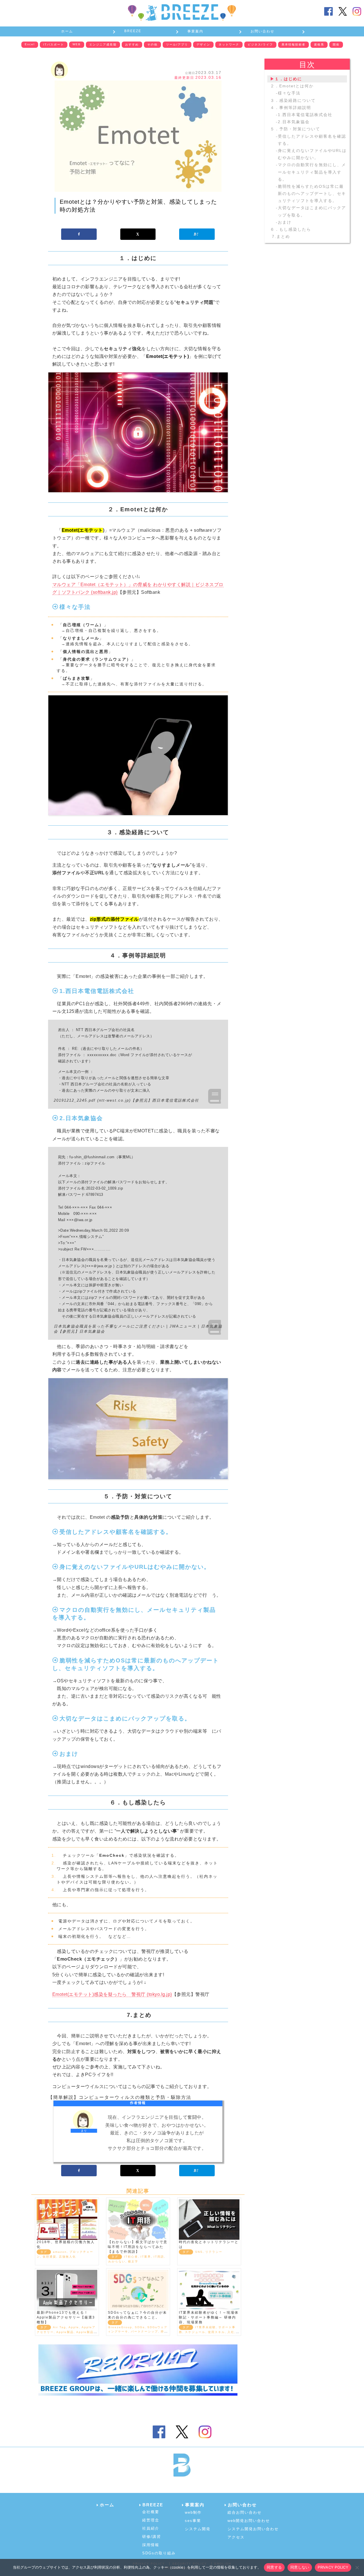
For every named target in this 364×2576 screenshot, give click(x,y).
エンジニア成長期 (103, 45)
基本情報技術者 (293, 45)
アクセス (236, 2537)
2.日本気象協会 (294, 122)
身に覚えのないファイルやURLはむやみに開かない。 (312, 154)
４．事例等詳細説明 (291, 108)
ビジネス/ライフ (260, 45)
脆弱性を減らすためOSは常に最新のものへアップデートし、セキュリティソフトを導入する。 (312, 193)
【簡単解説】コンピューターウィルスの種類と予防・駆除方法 (120, 2097)
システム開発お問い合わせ (253, 2529)
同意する (274, 2567)
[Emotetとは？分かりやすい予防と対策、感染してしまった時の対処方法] (138, 136)
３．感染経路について (293, 100)
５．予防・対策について (295, 129)
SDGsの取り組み (159, 2553)
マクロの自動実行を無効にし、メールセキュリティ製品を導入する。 (312, 172)
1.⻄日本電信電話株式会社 (305, 115)
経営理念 (151, 2520)
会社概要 (151, 2512)
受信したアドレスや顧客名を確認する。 (312, 140)
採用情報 (151, 2545)
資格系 (319, 45)
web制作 (193, 2512)
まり (84, 2131)
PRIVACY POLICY (333, 2567)
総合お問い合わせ (245, 2512)
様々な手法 (289, 93)
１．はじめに (288, 79)
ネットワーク (229, 45)
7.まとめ (280, 236)
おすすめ (132, 45)
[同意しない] (357, 2567)
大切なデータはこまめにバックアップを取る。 (312, 212)
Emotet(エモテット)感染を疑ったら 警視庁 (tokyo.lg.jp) (112, 1994)
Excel (30, 44)
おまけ (285, 222)
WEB (77, 44)
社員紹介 (151, 2528)
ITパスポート (54, 45)
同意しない (300, 2567)
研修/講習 (152, 2537)
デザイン (203, 45)
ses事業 (193, 2521)
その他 (152, 45)
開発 (336, 45)
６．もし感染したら (291, 229)
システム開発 (198, 2529)
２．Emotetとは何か (292, 86)
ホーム (67, 31)
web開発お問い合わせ (249, 2521)
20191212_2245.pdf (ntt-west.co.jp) (92, 1100)
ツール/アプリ (177, 45)
